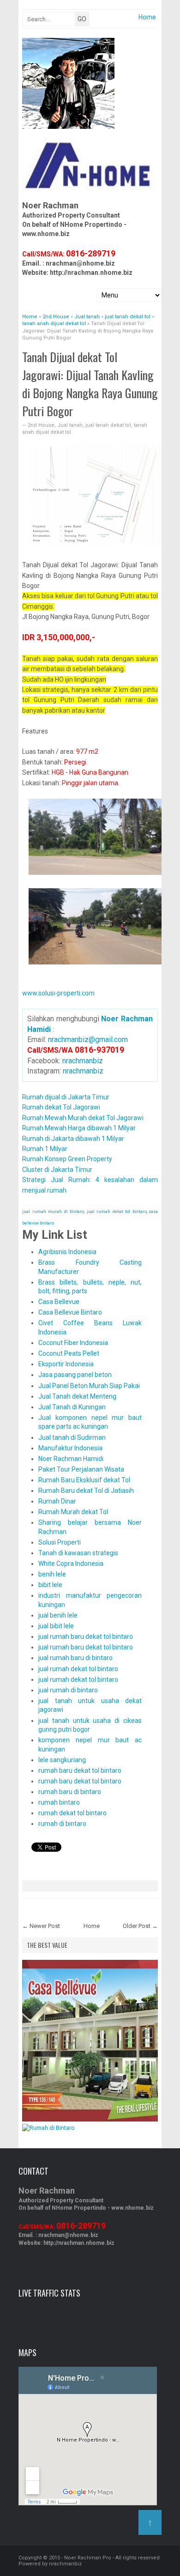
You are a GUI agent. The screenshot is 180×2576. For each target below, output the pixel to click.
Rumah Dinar (57, 1501)
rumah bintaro (59, 1802)
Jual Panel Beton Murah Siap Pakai (89, 1386)
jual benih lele (58, 1615)
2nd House (41, 425)
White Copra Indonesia (71, 1564)
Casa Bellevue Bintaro (70, 1312)
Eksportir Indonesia (66, 1364)
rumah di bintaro (62, 1824)
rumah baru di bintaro (70, 1792)
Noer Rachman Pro (88, 2558)
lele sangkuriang (62, 1760)
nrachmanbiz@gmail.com (88, 1039)
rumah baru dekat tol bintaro (80, 1770)
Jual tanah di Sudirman (72, 1437)
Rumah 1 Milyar (45, 1149)
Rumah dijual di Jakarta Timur (66, 1097)
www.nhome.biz (46, 234)
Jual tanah (70, 425)
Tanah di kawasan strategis (78, 1553)
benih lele (52, 1574)
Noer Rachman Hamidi (71, 1459)
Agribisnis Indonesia (67, 1252)
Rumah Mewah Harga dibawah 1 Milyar (79, 1128)
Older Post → (140, 1926)
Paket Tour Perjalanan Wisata (81, 1469)
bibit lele (50, 1585)
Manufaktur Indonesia (70, 1448)
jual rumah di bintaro (68, 1690)
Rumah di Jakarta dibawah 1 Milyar (73, 1139)
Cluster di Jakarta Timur (57, 1170)
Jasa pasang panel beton (75, 1375)
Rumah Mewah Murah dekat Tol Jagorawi (83, 1118)
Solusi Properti (60, 1542)
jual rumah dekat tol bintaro (117, 1212)
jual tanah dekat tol (108, 425)
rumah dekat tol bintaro (72, 1813)
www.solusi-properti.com (58, 993)
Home (147, 17)
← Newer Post (41, 1926)
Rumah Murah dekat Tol (73, 1512)
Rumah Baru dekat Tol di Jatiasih (86, 1491)
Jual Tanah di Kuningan (72, 1407)
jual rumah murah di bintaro (53, 1212)
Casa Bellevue (59, 1302)
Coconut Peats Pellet (69, 1353)
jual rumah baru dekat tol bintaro (86, 1637)
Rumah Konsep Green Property (67, 1159)
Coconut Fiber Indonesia (73, 1343)
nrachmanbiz (83, 1061)
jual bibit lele (56, 1626)
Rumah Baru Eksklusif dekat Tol (84, 1480)
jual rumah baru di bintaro (75, 1658)
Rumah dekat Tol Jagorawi (61, 1107)
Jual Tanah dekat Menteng (77, 1396)
